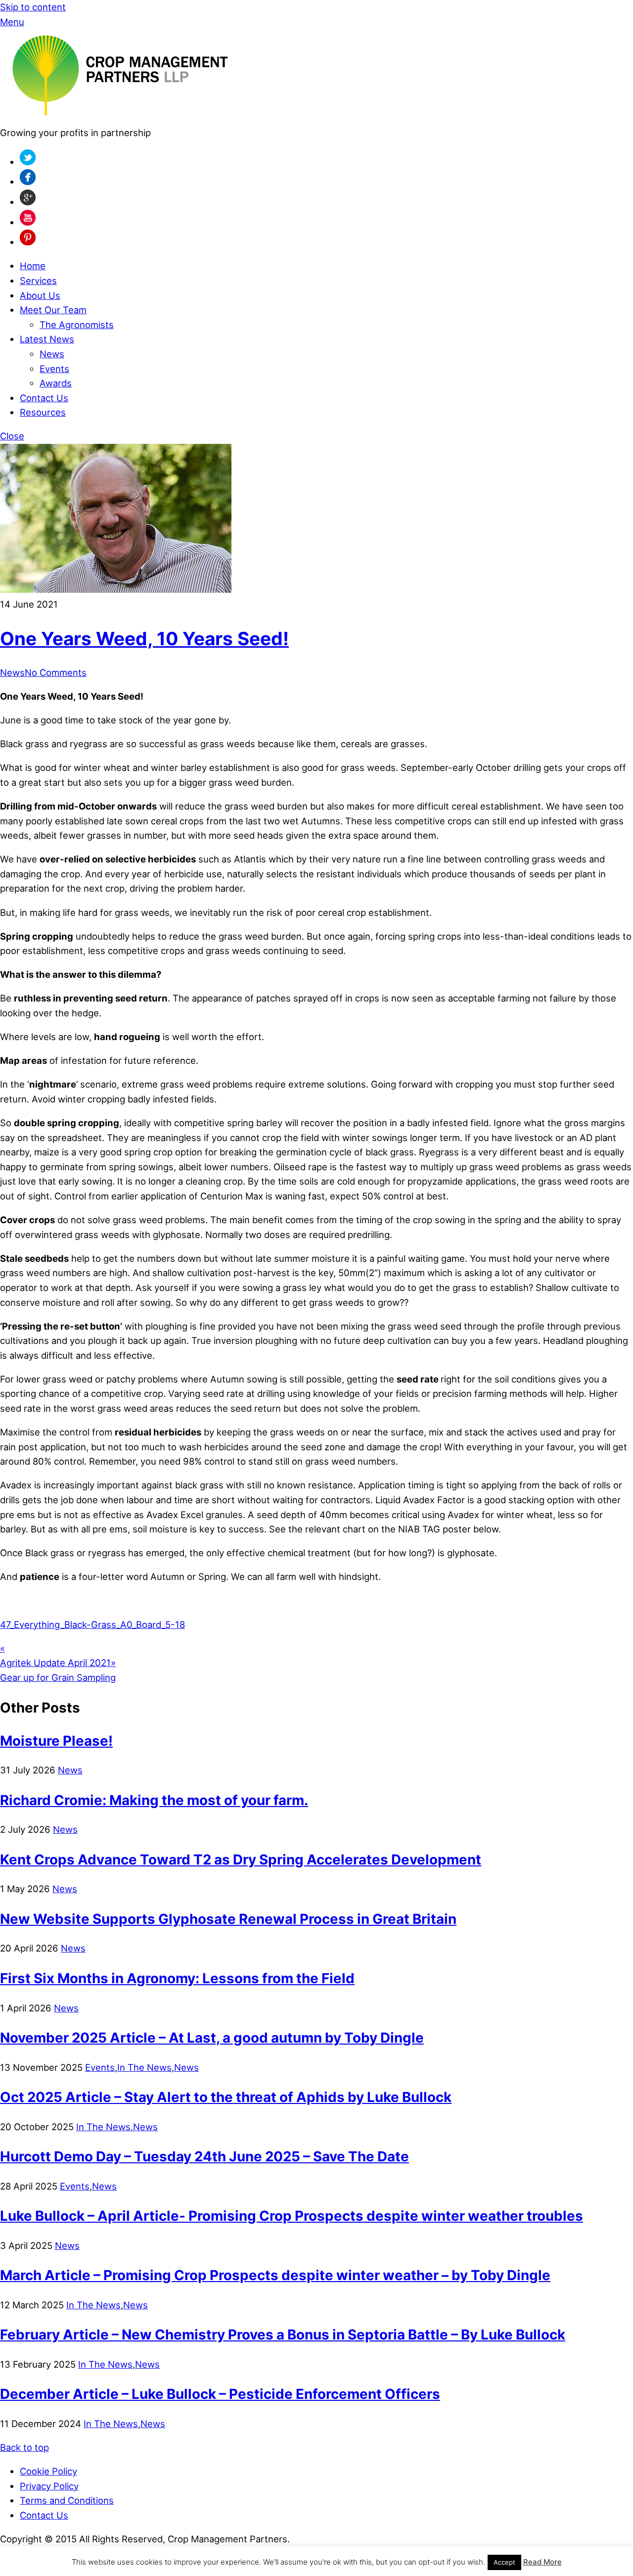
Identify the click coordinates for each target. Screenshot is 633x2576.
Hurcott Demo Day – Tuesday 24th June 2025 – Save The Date (204, 2156)
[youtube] (28, 222)
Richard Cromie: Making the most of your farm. (154, 1800)
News (52, 354)
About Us (40, 295)
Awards (56, 383)
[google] (28, 202)
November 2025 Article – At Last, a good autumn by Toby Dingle (212, 2038)
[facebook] (28, 182)
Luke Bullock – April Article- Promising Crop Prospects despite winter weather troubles (292, 2216)
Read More (543, 2562)
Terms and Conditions (67, 2500)
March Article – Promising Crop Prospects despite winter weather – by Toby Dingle (275, 2275)
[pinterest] (28, 242)
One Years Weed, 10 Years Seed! (144, 639)
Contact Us (44, 398)
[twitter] (28, 162)
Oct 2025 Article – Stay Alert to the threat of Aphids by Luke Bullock (226, 2097)
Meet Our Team (53, 310)
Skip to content (33, 7)
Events (54, 369)
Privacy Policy (49, 2486)
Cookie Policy (48, 2471)
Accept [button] (504, 2562)
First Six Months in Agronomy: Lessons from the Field (177, 1978)
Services (38, 281)
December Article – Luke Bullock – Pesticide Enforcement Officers (220, 2394)
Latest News (47, 339)
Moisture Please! (56, 1741)
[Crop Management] (120, 118)
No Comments (56, 672)
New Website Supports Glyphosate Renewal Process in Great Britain (228, 1919)
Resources (43, 412)
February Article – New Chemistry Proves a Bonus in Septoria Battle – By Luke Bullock (283, 2335)
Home (33, 266)
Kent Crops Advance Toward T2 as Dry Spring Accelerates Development (241, 1860)
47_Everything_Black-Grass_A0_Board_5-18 (92, 1624)
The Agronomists (77, 325)
